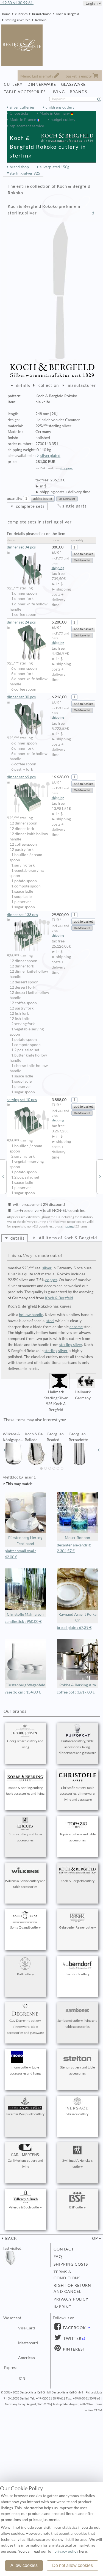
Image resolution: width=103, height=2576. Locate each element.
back (11, 2238)
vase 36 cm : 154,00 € (23, 1692)
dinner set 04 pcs (21, 547)
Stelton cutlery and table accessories (77, 2070)
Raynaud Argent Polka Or (77, 1617)
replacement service (27, 126)
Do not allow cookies (73, 2565)
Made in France (23, 120)
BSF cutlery (77, 2207)
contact (64, 2249)
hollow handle (31, 1315)
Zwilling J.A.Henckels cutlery (77, 2163)
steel (50, 1321)
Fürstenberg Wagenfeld (25, 1685)
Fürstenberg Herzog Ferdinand (25, 1541)
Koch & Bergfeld (67, 14)
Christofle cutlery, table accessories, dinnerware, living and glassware (78, 1794)
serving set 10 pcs (22, 1100)
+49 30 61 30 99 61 (17, 3)
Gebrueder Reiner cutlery (77, 1927)
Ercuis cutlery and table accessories (25, 1837)
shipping (66, 468)
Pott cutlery (25, 1974)
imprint (62, 2307)
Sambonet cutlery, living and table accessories (77, 2024)
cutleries (21, 14)
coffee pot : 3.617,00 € (76, 1692)
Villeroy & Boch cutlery (25, 2207)
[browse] (4, 1450)
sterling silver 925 (18, 20)
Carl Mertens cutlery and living (25, 2163)
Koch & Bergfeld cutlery (77, 1881)
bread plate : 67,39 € (74, 1628)
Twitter (72, 2338)
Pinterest (73, 2349)
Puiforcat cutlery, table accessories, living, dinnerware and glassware (77, 1747)
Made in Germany (55, 113)
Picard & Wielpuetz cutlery (25, 2114)
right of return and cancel (72, 2288)
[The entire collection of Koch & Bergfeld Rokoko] (93, 213)
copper (51, 1280)
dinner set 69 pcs (21, 777)
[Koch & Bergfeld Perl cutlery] (3, 1176)
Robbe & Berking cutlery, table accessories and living (25, 1791)
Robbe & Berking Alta (78, 1685)
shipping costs (71, 2264)
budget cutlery (63, 120)
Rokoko (41, 20)
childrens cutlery (60, 107)
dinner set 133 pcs (22, 915)
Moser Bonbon (77, 1538)
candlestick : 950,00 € (23, 1621)
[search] (101, 99)
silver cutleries (22, 107)
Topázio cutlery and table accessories (78, 1837)
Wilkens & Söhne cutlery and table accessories (25, 1884)
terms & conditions (67, 2275)
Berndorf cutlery (77, 1974)
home (6, 14)
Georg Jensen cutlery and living (25, 1744)
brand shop (19, 167)
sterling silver (71, 1345)
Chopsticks (19, 113)
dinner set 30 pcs (21, 697)
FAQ (58, 2257)
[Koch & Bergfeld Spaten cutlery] (100, 1176)
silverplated (50, 456)
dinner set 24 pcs (21, 622)
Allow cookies (24, 2565)
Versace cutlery (77, 2114)
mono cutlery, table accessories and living (25, 2070)
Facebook (74, 2328)
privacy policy (71, 2299)
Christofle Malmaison (25, 1614)
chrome (76, 1327)
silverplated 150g (55, 167)
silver (47, 1268)
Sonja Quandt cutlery (25, 1927)
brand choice (42, 14)
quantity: (15, 498)
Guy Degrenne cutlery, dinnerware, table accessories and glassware (25, 2027)
